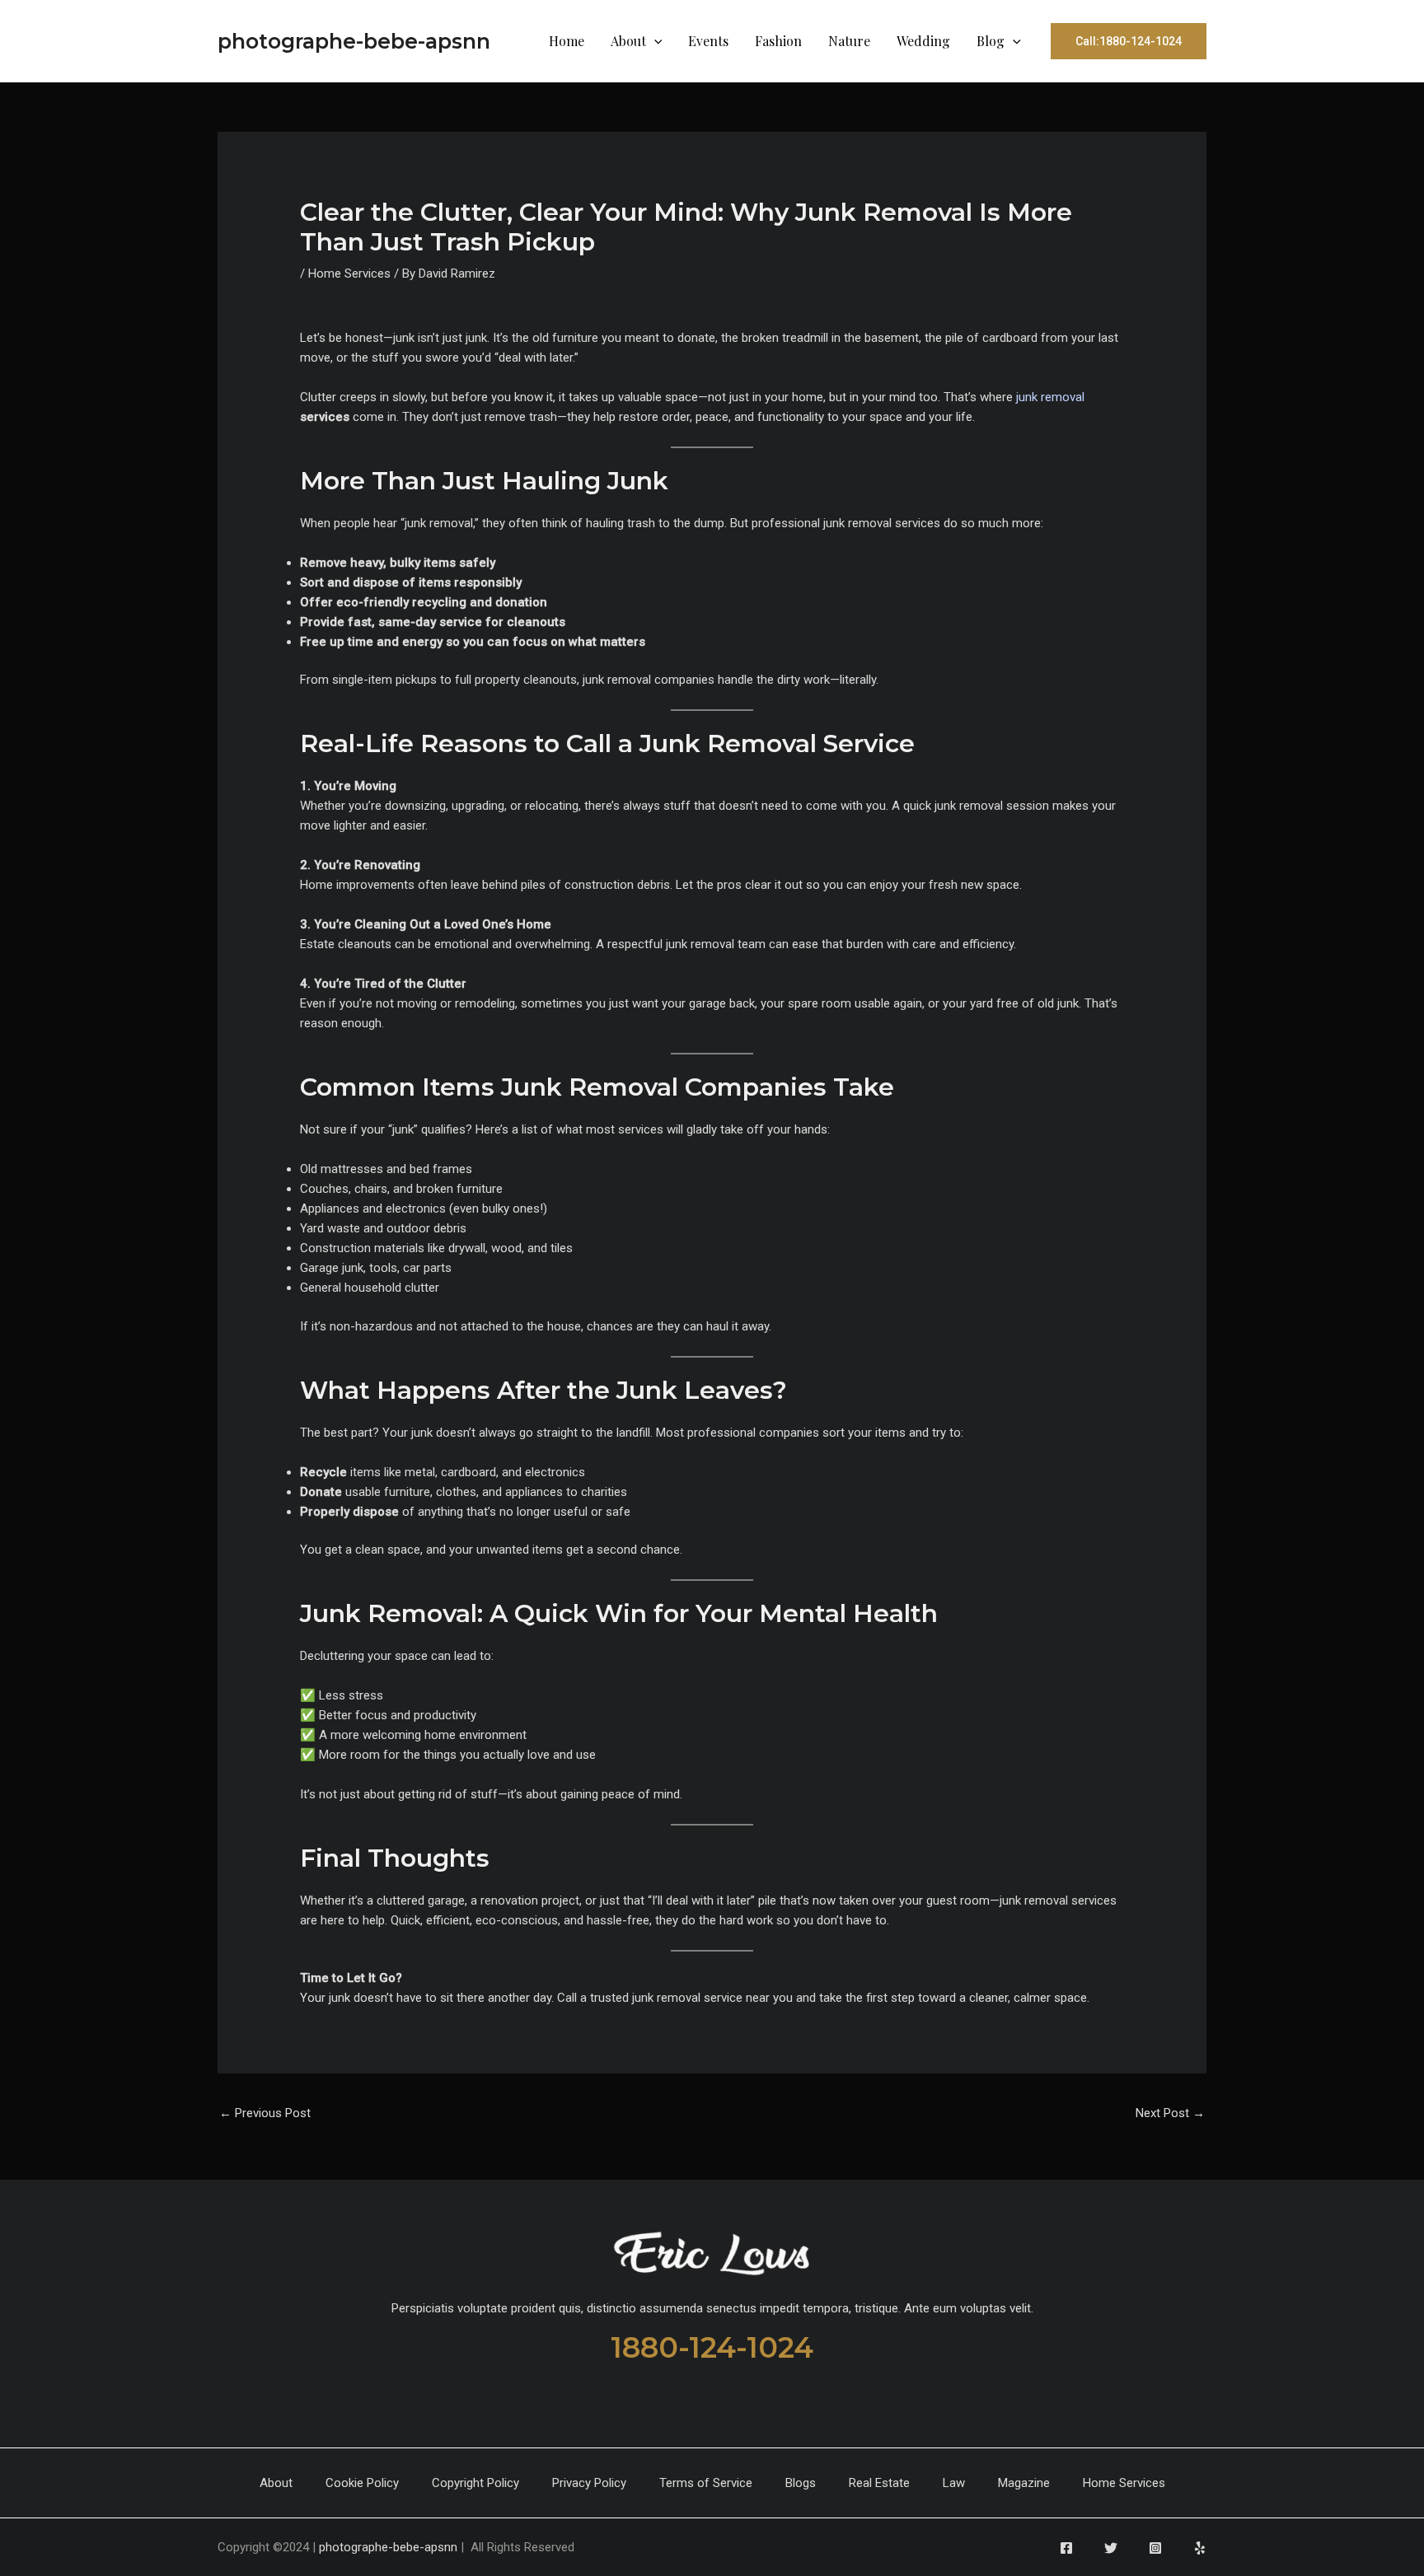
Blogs (801, 2483)
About (628, 41)
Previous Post (265, 2113)
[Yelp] (1200, 2548)
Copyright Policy (475, 2483)
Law (954, 2483)
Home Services (349, 273)
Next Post (1170, 2113)
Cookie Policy (362, 2483)
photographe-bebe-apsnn (354, 41)
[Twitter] (1111, 2548)
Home (567, 41)
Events (708, 41)
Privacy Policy (589, 2483)
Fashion (778, 41)
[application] (654, 41)
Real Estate (879, 2483)
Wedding (923, 41)
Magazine (1024, 2483)
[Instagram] (1155, 2548)
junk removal (1050, 397)
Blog (991, 41)
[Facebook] (1066, 2548)
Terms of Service (706, 2483)
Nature (849, 41)
